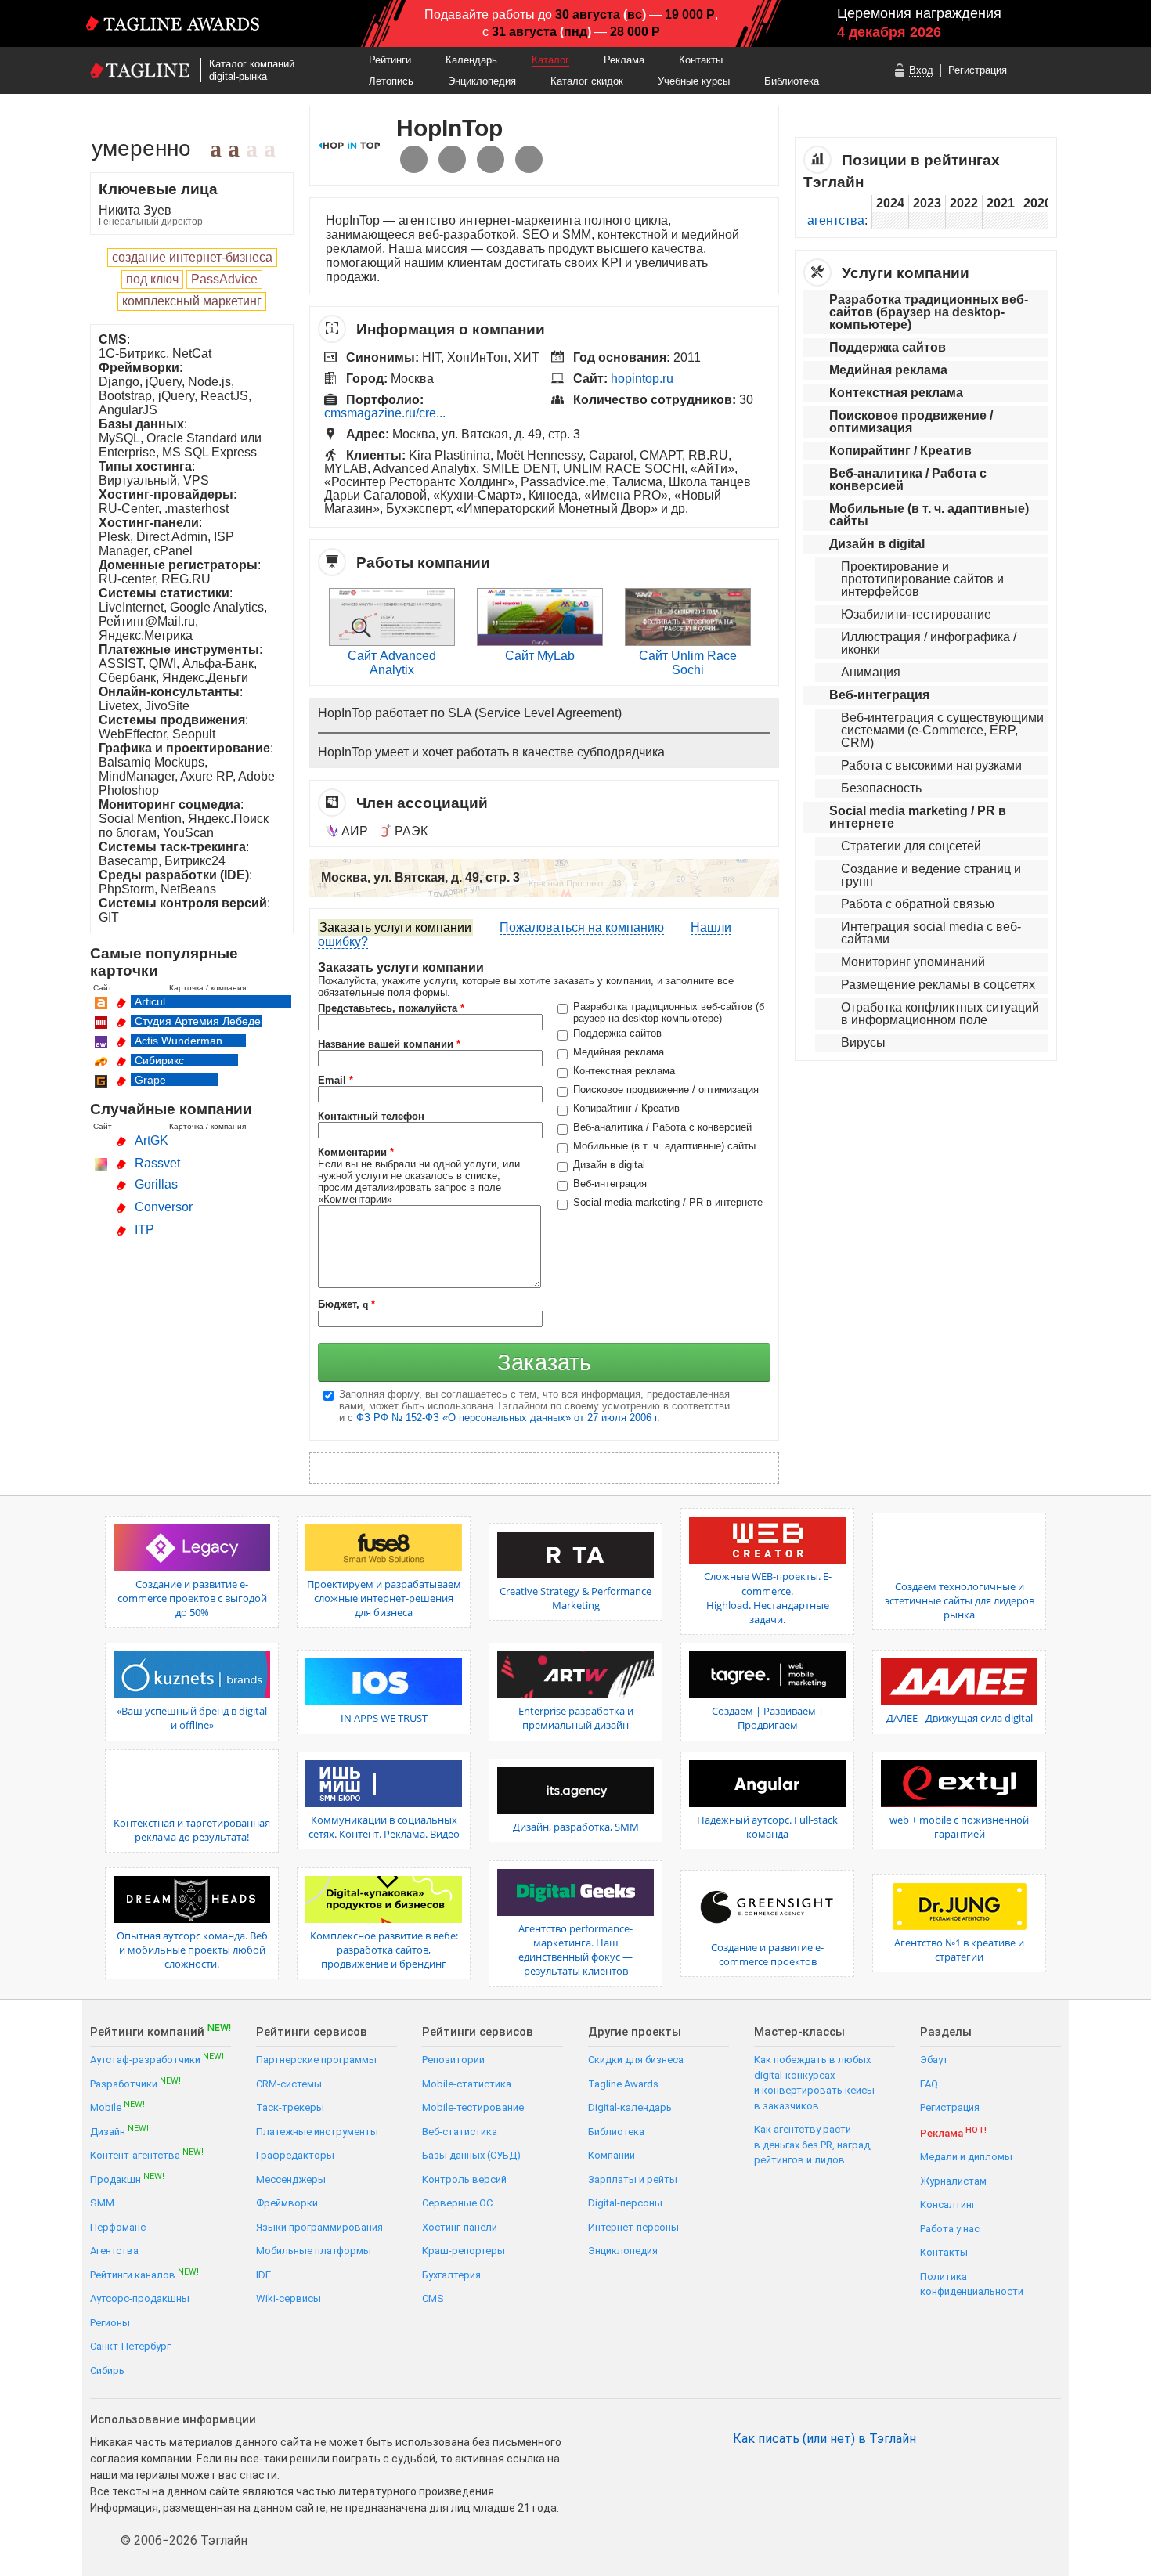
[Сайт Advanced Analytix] (392, 642)
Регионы (110, 2323)
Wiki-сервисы (289, 2298)
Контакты (701, 60)
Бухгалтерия (451, 2275)
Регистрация (978, 70)
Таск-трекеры (290, 2107)
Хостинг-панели (460, 2227)
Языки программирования (319, 2227)
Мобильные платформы (314, 2251)
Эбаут (934, 2060)
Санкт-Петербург (130, 2346)
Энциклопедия (482, 81)
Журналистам (953, 2181)
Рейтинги (390, 60)
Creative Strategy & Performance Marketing (575, 1598)
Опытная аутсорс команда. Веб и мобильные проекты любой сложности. (192, 1950)
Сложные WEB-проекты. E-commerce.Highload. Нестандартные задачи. (768, 1598)
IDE (263, 2275)
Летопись (391, 81)
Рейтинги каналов (144, 2274)
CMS (433, 2298)
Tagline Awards (623, 2084)
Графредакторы (295, 2155)
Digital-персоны (625, 2203)
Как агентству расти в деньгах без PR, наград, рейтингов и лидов (813, 2145)
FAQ (929, 2084)
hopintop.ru (642, 379)
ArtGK (152, 1140)
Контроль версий (464, 2179)
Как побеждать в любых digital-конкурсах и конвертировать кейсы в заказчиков (814, 2083)
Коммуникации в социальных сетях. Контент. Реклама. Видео (384, 1827)
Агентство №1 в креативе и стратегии (959, 1950)
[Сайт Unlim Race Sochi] (688, 642)
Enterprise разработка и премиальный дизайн (576, 1718)
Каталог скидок (587, 81)
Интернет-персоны (633, 2227)
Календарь (471, 60)
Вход (921, 70)
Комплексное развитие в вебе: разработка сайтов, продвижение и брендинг (384, 1950)
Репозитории (453, 2060)
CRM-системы (289, 2084)
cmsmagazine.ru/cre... (385, 413)
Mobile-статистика (467, 2084)
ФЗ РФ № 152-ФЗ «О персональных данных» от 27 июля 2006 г (507, 1418)
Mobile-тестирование (473, 2107)
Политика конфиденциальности (972, 2284)
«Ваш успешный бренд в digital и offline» (192, 1718)
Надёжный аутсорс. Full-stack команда (767, 1827)
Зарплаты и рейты (633, 2179)
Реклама (624, 60)
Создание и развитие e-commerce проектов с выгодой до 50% (192, 1598)
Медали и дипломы (966, 2157)
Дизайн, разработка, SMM (576, 1827)
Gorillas (156, 1184)
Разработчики (135, 2083)
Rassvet (157, 1163)
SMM (102, 2203)
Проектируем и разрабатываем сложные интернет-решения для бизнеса (384, 1598)
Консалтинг (948, 2204)
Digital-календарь (630, 2107)
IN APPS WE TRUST (384, 1718)
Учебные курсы (694, 81)
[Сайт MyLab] (540, 642)
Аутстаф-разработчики (157, 2059)
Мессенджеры (291, 2179)
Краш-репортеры (464, 2251)
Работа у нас (950, 2229)
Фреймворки (287, 2203)
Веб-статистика (460, 2132)
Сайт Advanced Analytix (392, 663)
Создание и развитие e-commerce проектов (767, 1954)
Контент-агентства (147, 2154)
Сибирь (107, 2370)
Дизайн (119, 2131)
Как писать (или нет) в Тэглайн (824, 2439)
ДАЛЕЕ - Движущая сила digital (960, 1718)
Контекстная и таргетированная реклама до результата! (192, 1830)
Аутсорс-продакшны (140, 2298)
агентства (836, 220)
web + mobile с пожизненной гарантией (959, 1827)
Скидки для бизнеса (636, 2060)
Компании (612, 2155)
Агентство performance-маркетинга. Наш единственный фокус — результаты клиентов (575, 1950)
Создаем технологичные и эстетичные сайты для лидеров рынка (960, 1600)
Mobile (117, 2107)
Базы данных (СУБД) (471, 2155)
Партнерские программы (316, 2060)
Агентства (114, 2251)
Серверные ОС (457, 2203)
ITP (144, 1230)
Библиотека (792, 81)
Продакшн (127, 2179)
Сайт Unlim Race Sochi (688, 663)
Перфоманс (118, 2227)
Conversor (164, 1207)
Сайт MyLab (540, 656)
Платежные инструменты (317, 2132)
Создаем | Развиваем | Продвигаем (768, 1718)
